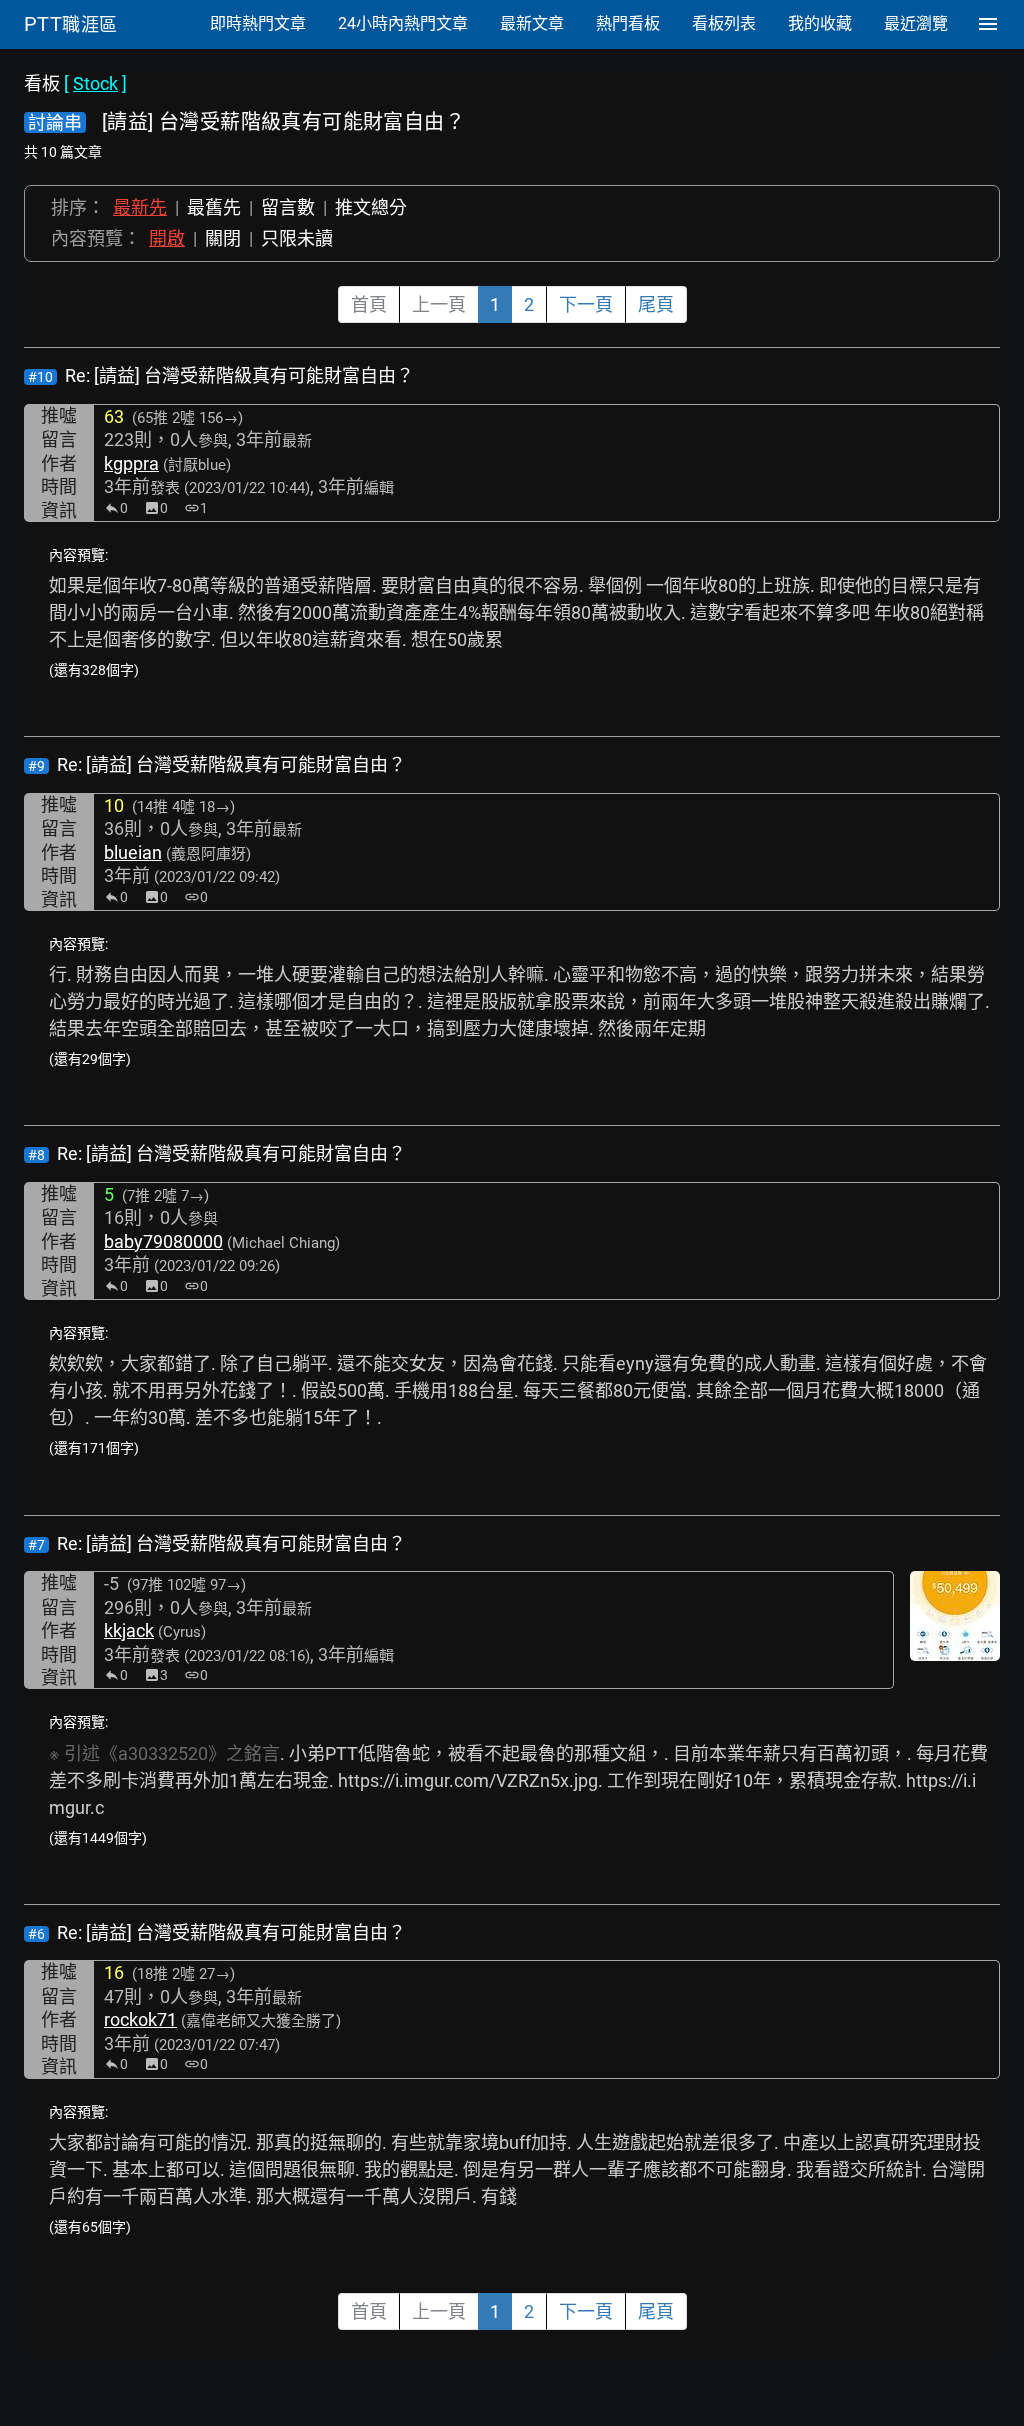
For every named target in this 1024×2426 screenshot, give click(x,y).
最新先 (140, 207)
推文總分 (371, 207)
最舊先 (214, 207)
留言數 (288, 207)
